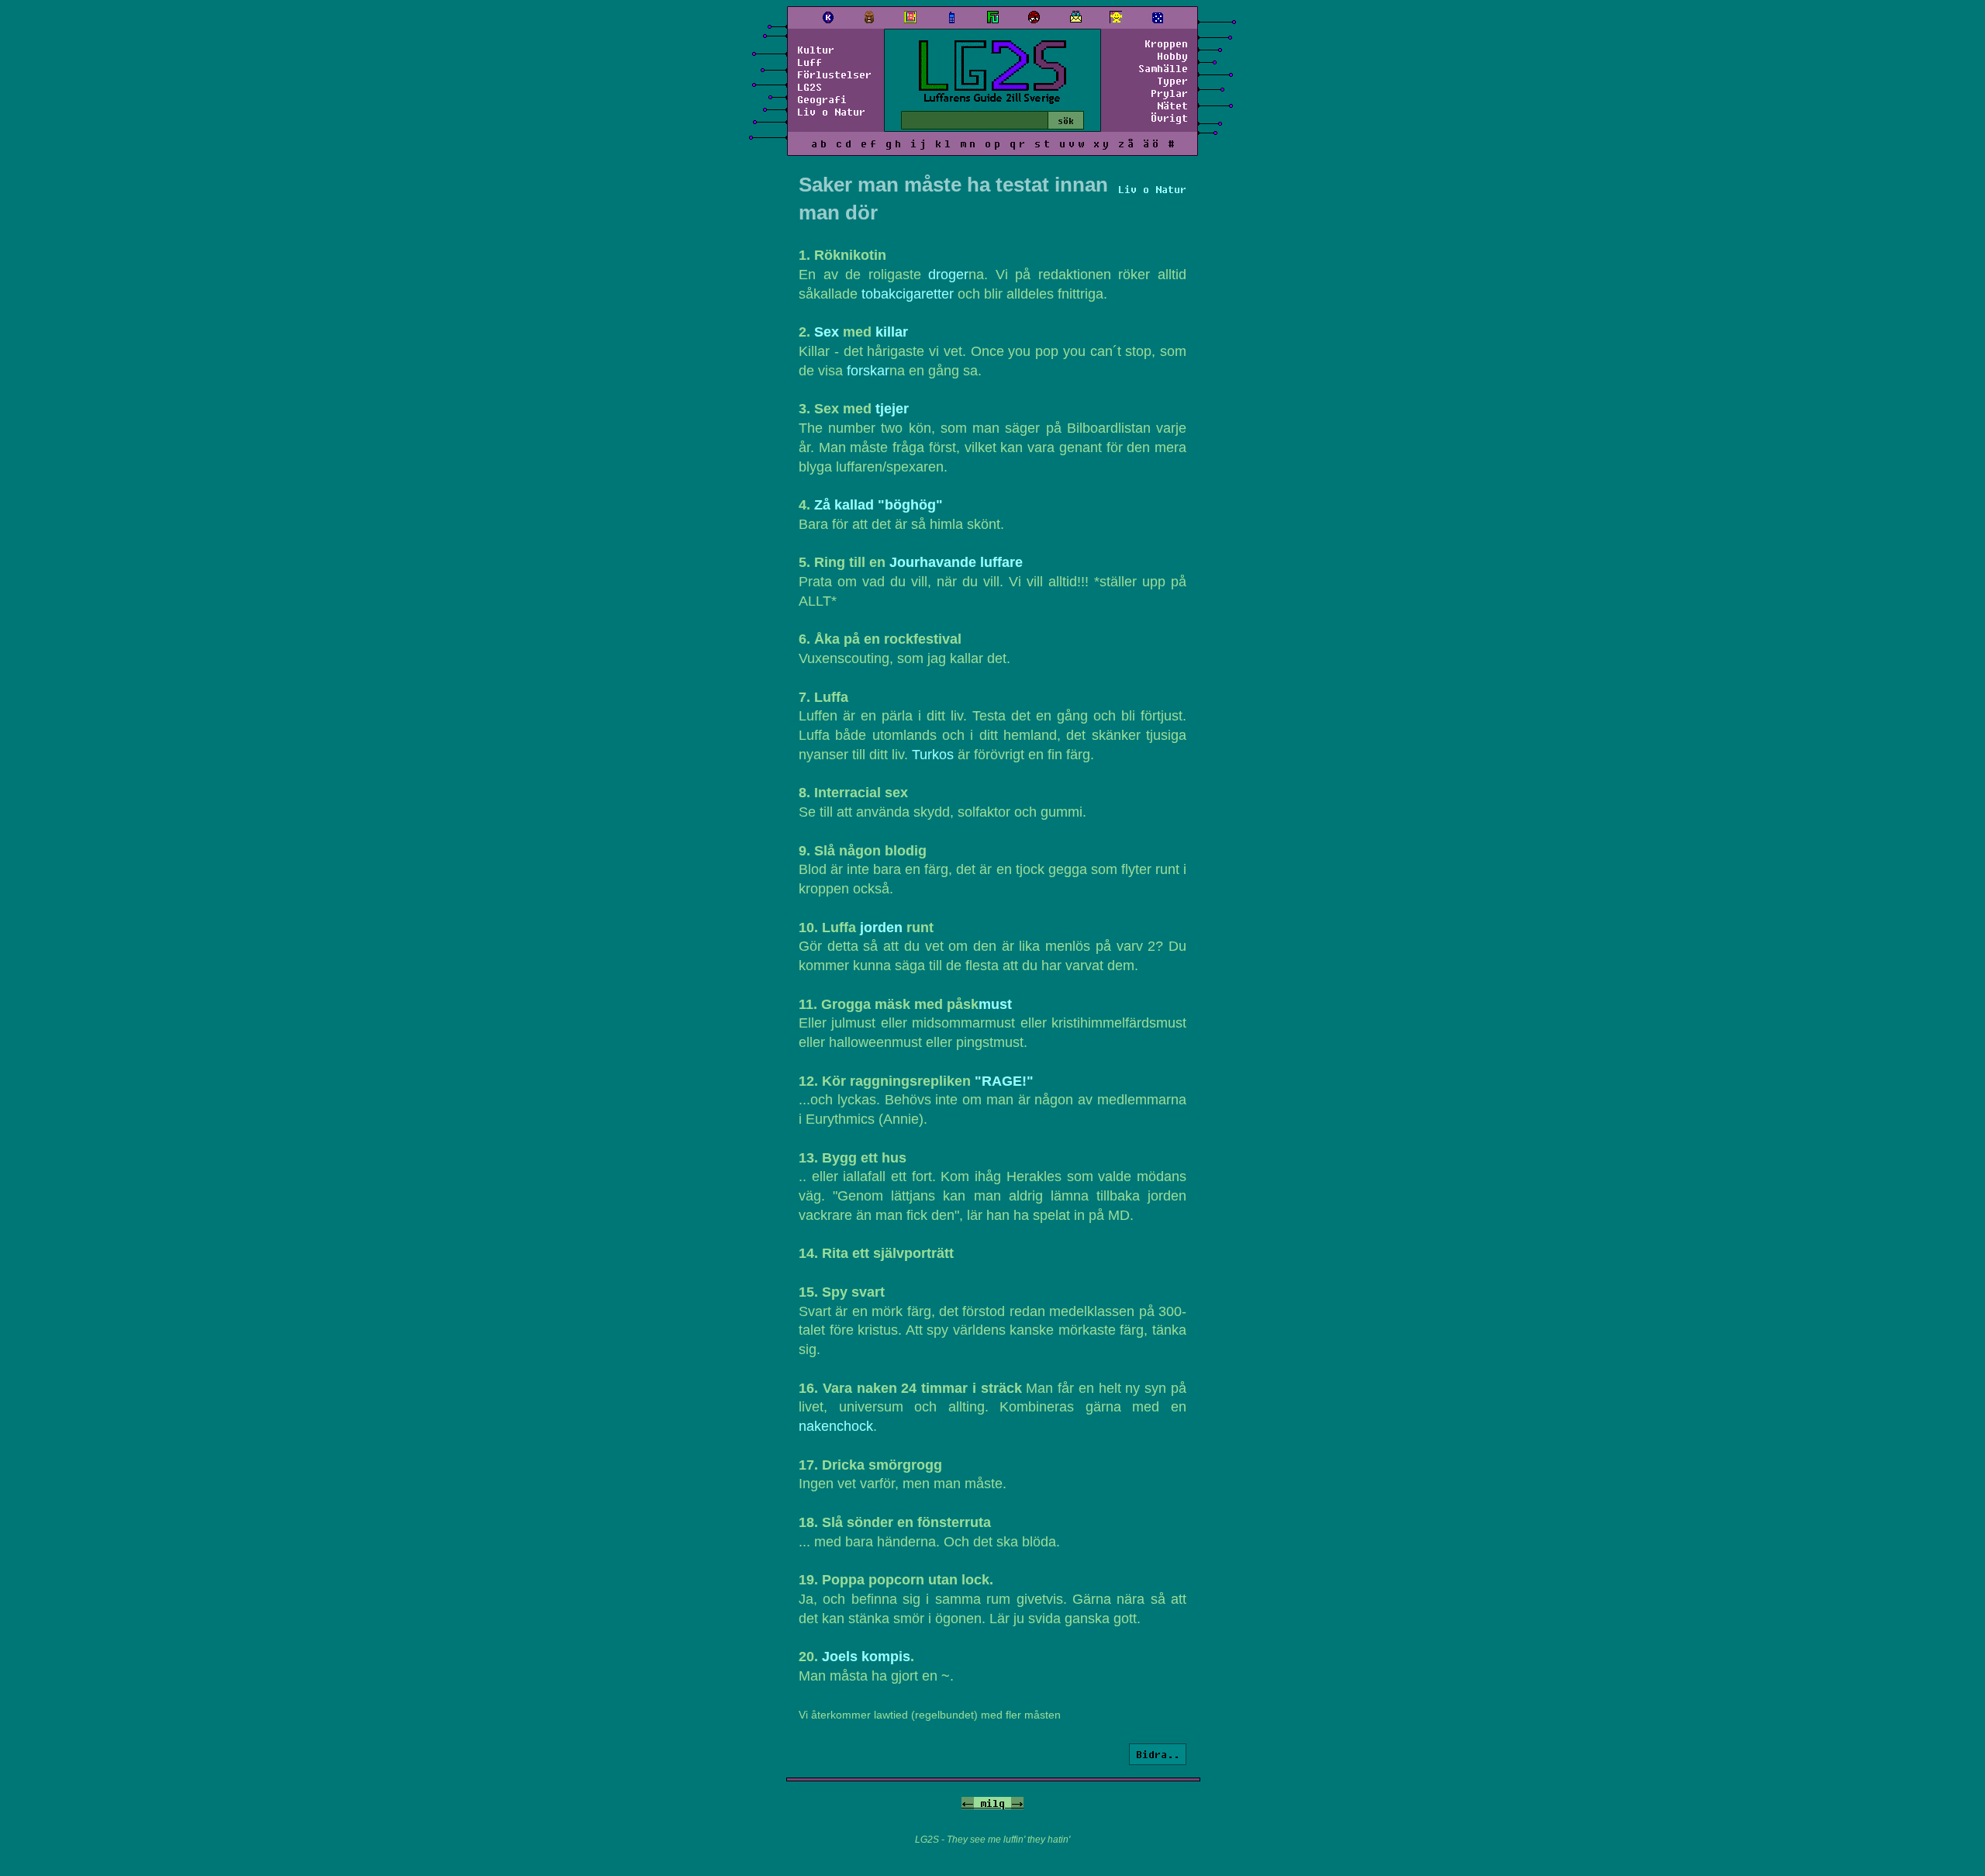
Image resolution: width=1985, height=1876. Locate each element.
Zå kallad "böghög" (879, 505)
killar (892, 332)
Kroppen (1166, 43)
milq (992, 1803)
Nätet (1172, 105)
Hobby (1172, 56)
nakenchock (836, 1426)
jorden (881, 928)
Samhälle (1163, 68)
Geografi (822, 99)
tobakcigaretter (908, 294)
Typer (1172, 81)
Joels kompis (866, 1657)
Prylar (1169, 93)
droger (948, 275)
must (995, 1004)
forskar (868, 371)
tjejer (892, 409)
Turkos (933, 755)
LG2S (810, 87)
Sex (827, 332)
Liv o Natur (831, 112)
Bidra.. (1158, 1754)
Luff (810, 62)
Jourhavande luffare (956, 562)
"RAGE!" (1004, 1081)
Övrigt (1169, 118)
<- (968, 1803)
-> (1017, 1803)
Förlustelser (834, 74)
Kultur (816, 50)
